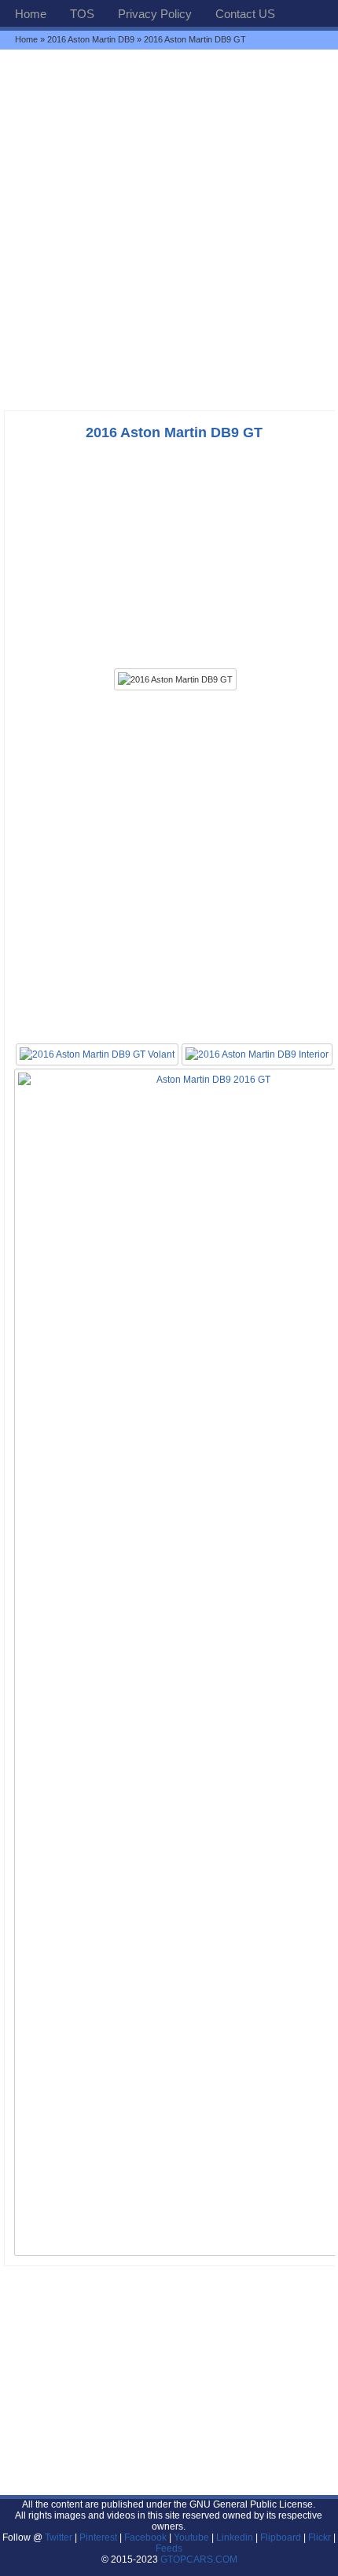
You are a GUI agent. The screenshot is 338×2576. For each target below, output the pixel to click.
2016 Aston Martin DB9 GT (174, 432)
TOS (82, 14)
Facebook (145, 2537)
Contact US (245, 14)
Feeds (169, 2548)
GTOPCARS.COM (199, 2559)
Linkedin (235, 2537)
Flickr (320, 2537)
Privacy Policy (155, 14)
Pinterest (98, 2537)
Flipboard (281, 2537)
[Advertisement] (169, 230)
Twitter (60, 2537)
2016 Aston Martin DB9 (91, 39)
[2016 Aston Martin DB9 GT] (175, 679)
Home (31, 14)
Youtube (191, 2537)
